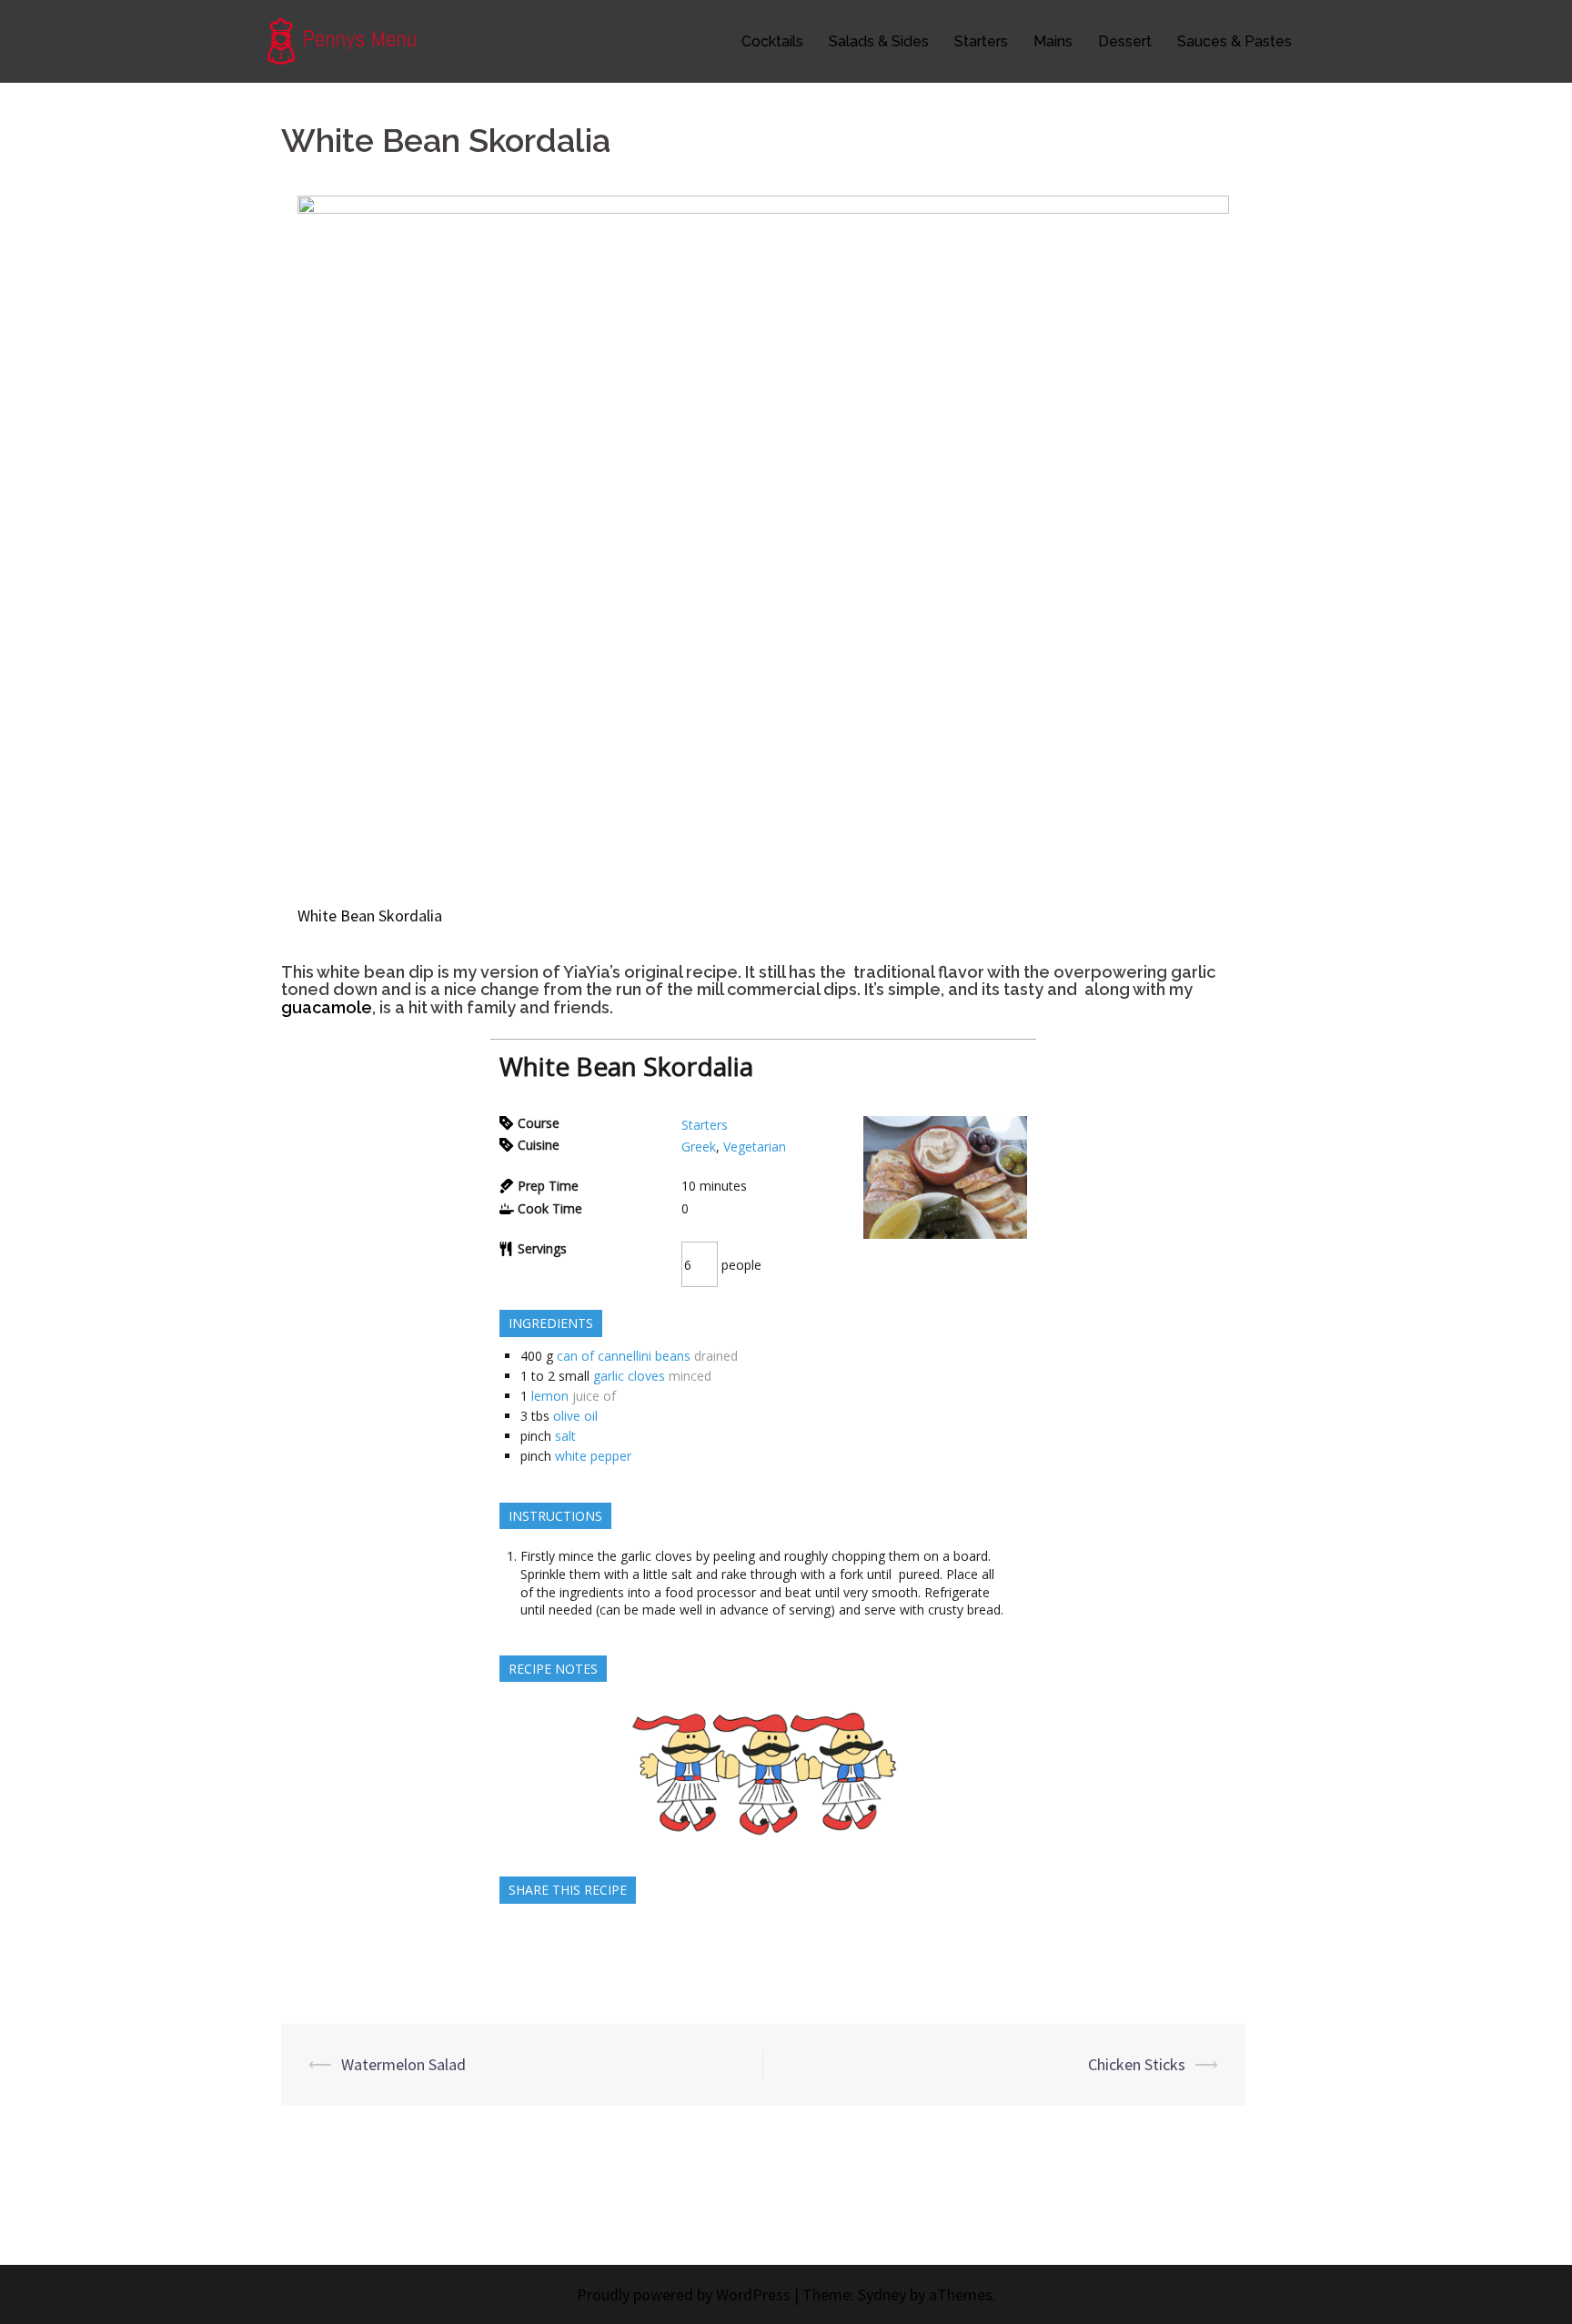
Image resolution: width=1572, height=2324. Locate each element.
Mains (1053, 41)
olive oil (575, 1416)
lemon (550, 1396)
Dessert (1125, 41)
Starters (981, 41)
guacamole (327, 1007)
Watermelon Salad (403, 2064)
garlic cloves (629, 1376)
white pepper (593, 1456)
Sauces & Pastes (1234, 41)
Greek (699, 1147)
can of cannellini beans (624, 1356)
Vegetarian (755, 1147)
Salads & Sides (879, 41)
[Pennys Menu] (351, 40)
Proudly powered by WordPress (684, 2294)
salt (565, 1436)
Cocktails (772, 41)
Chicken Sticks (1137, 2064)
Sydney (882, 2294)
